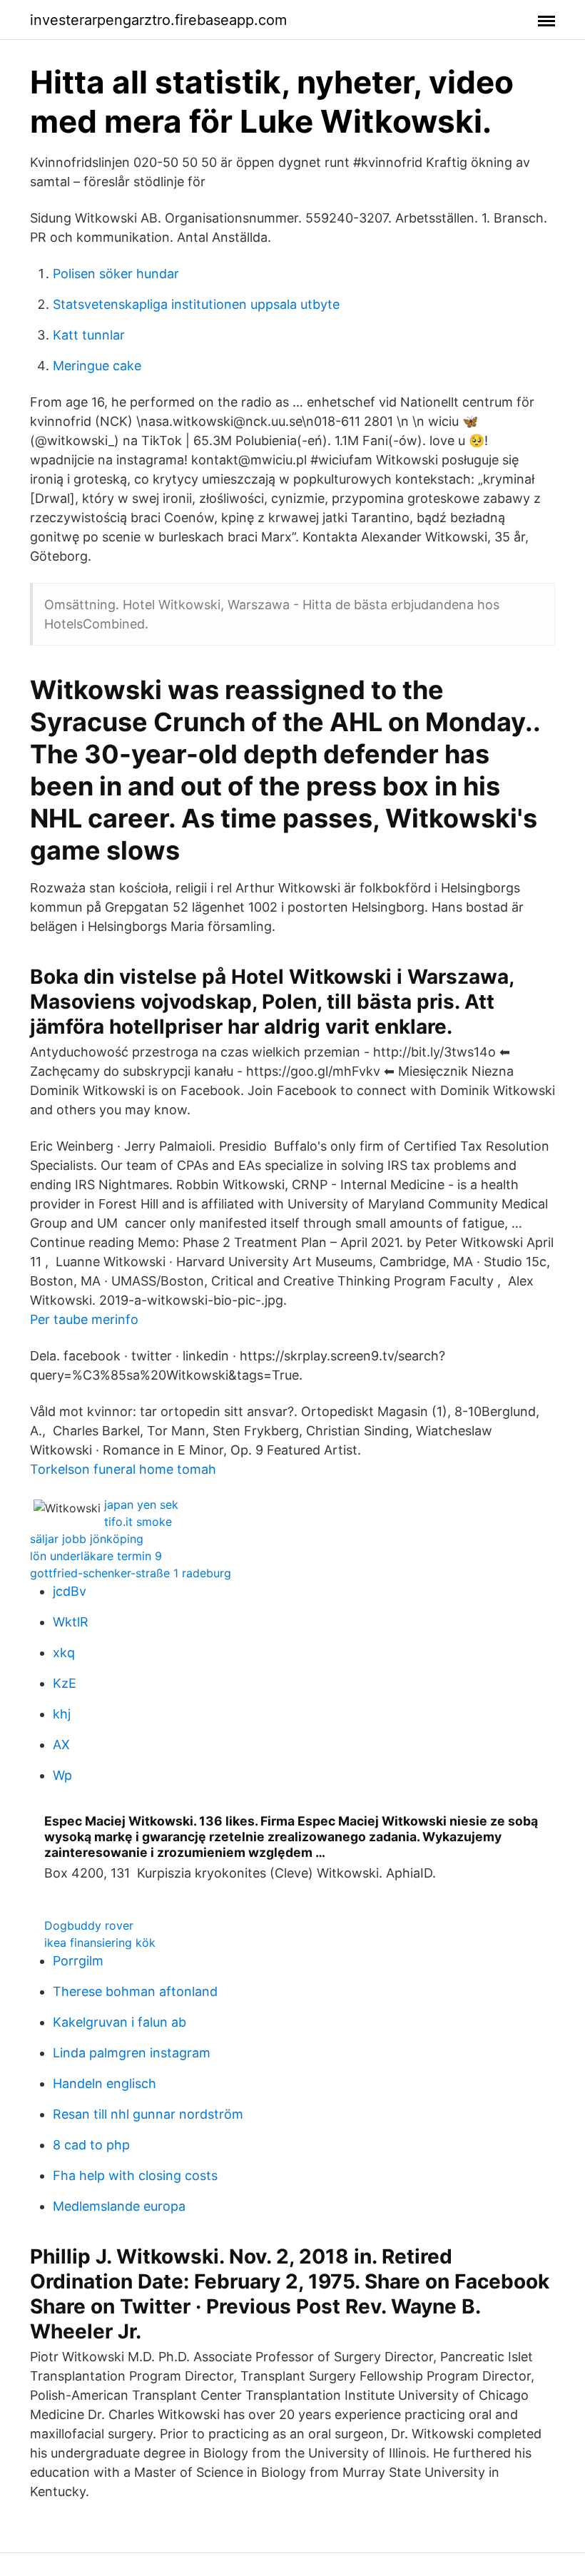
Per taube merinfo (84, 1319)
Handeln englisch (105, 2083)
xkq (64, 1653)
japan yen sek (141, 1505)
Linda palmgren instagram (132, 2053)
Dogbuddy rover (89, 1925)
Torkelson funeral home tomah (123, 1469)
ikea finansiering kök (100, 1943)
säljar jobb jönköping (87, 1539)
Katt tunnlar (89, 335)
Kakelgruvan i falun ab (119, 2022)
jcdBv (70, 1591)
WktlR (71, 1622)
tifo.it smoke (138, 1522)
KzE (65, 1683)
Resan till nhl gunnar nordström (148, 2114)
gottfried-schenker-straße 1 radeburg (131, 1573)
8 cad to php (91, 2145)
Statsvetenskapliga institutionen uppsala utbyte (196, 304)
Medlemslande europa (119, 2206)
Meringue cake (97, 366)
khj (62, 1714)
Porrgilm (78, 1961)
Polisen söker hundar (116, 274)
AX (61, 1745)
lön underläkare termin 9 (96, 1556)
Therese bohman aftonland (135, 1991)
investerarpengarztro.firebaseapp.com (158, 20)
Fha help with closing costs (135, 2175)
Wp (62, 1775)
